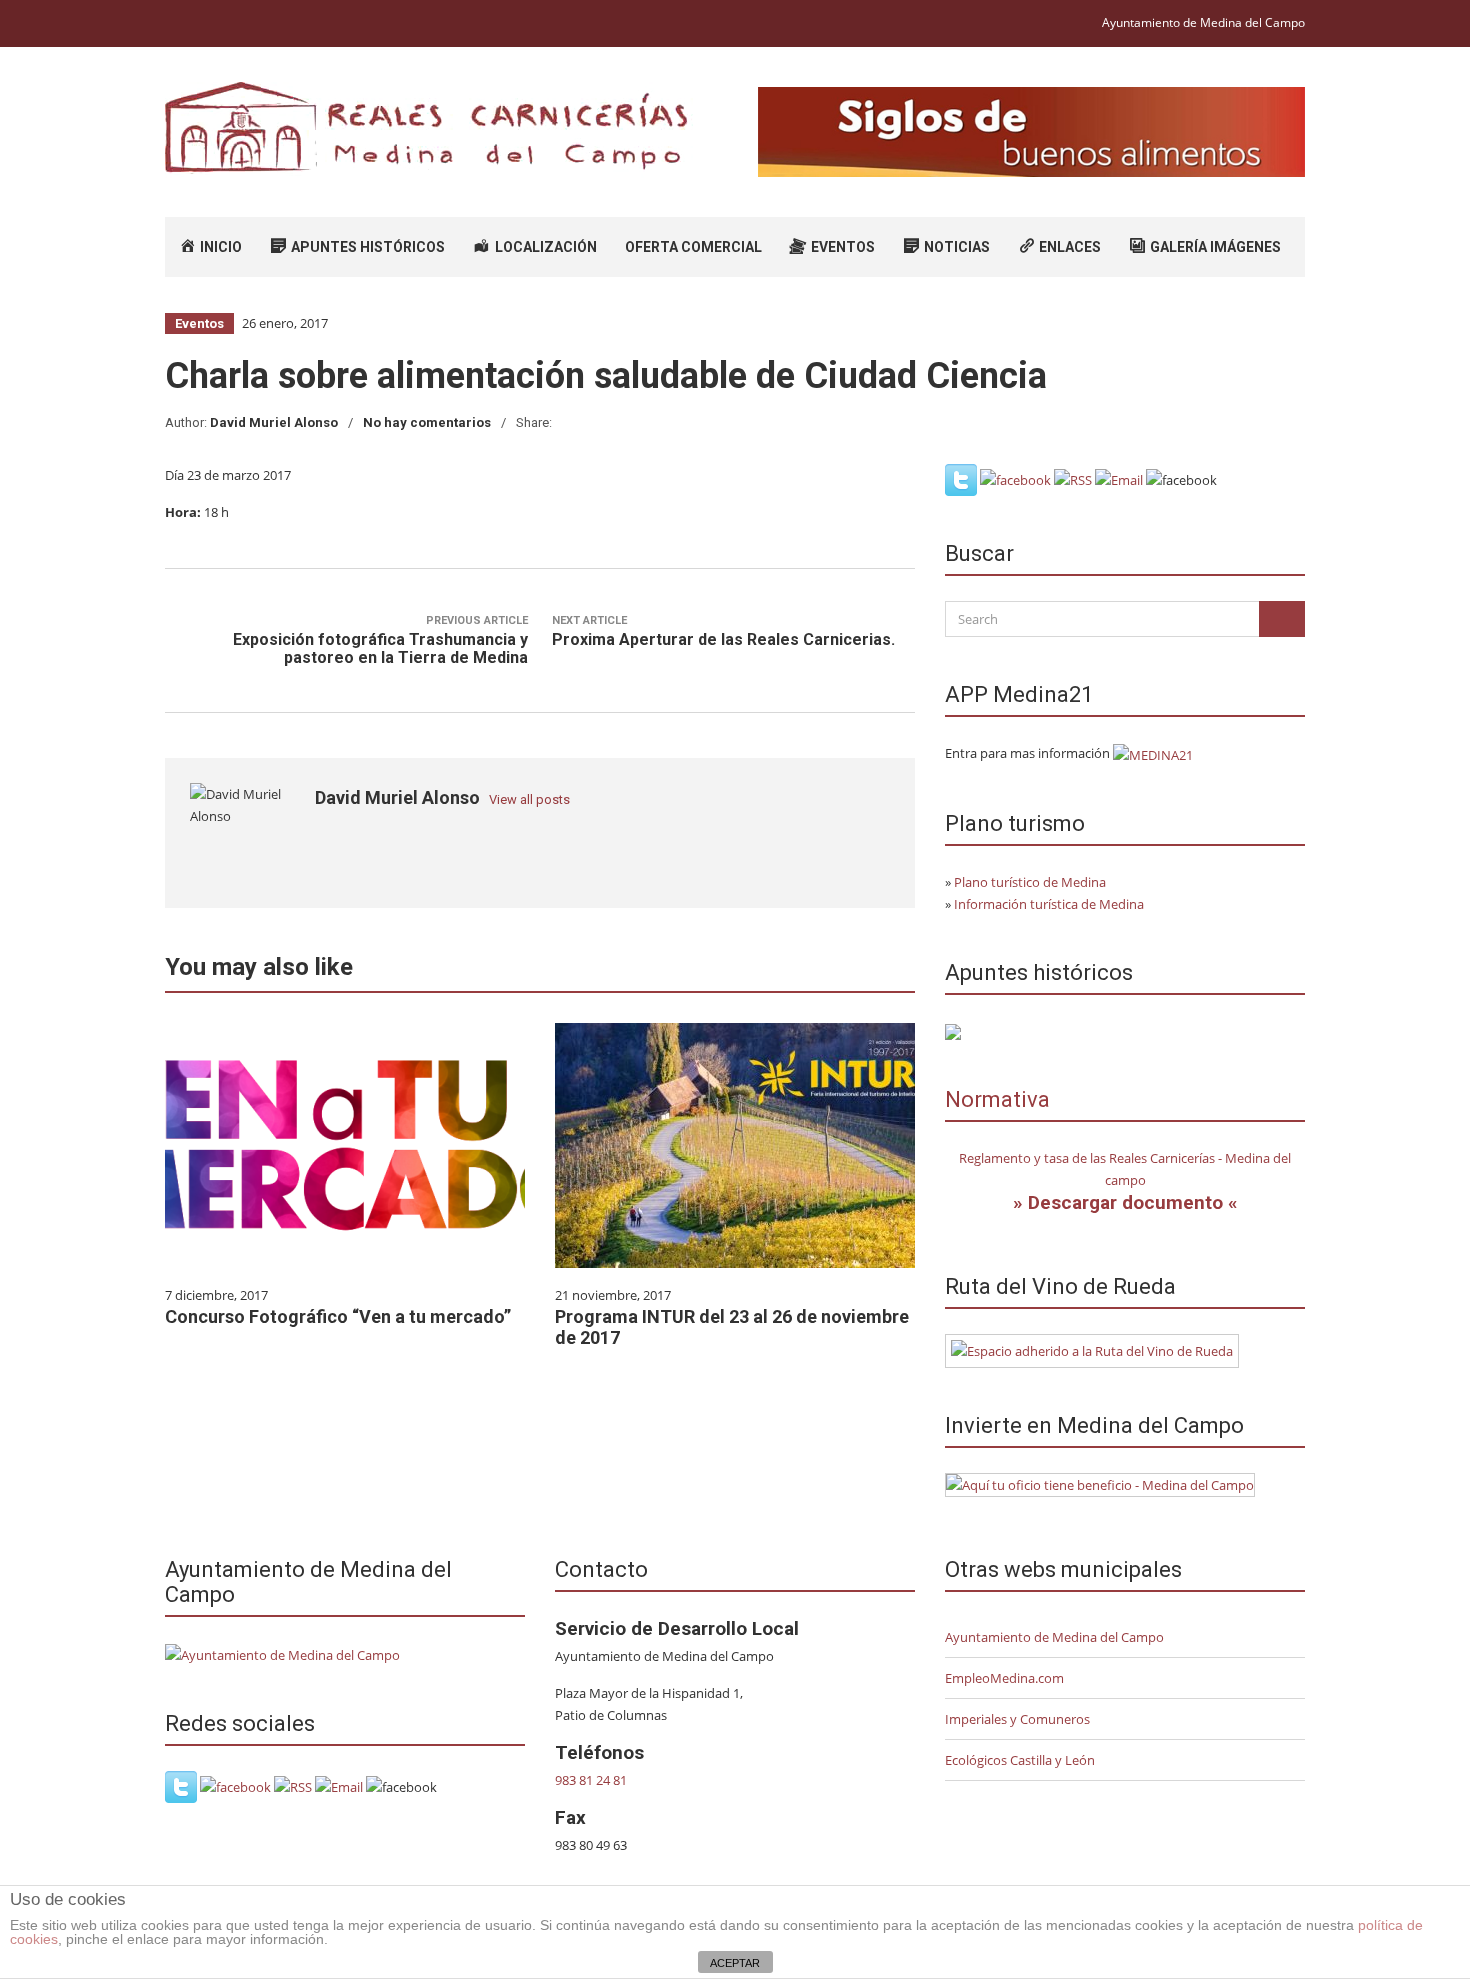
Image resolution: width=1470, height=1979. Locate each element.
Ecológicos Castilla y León (1020, 1760)
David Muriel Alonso (274, 422)
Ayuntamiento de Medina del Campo (1203, 22)
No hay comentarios (427, 422)
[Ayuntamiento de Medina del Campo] (282, 1653)
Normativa (997, 1099)
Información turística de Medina (1049, 904)
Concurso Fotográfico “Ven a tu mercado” (338, 1316)
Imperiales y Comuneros (1017, 1719)
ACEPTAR (735, 1963)
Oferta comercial (693, 247)
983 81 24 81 (591, 1780)
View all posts (529, 799)
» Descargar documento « (1125, 1202)
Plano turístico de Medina (1030, 882)
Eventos (199, 323)
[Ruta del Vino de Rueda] (1092, 1349)
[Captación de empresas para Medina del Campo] (1100, 1484)
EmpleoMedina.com (1004, 1678)
